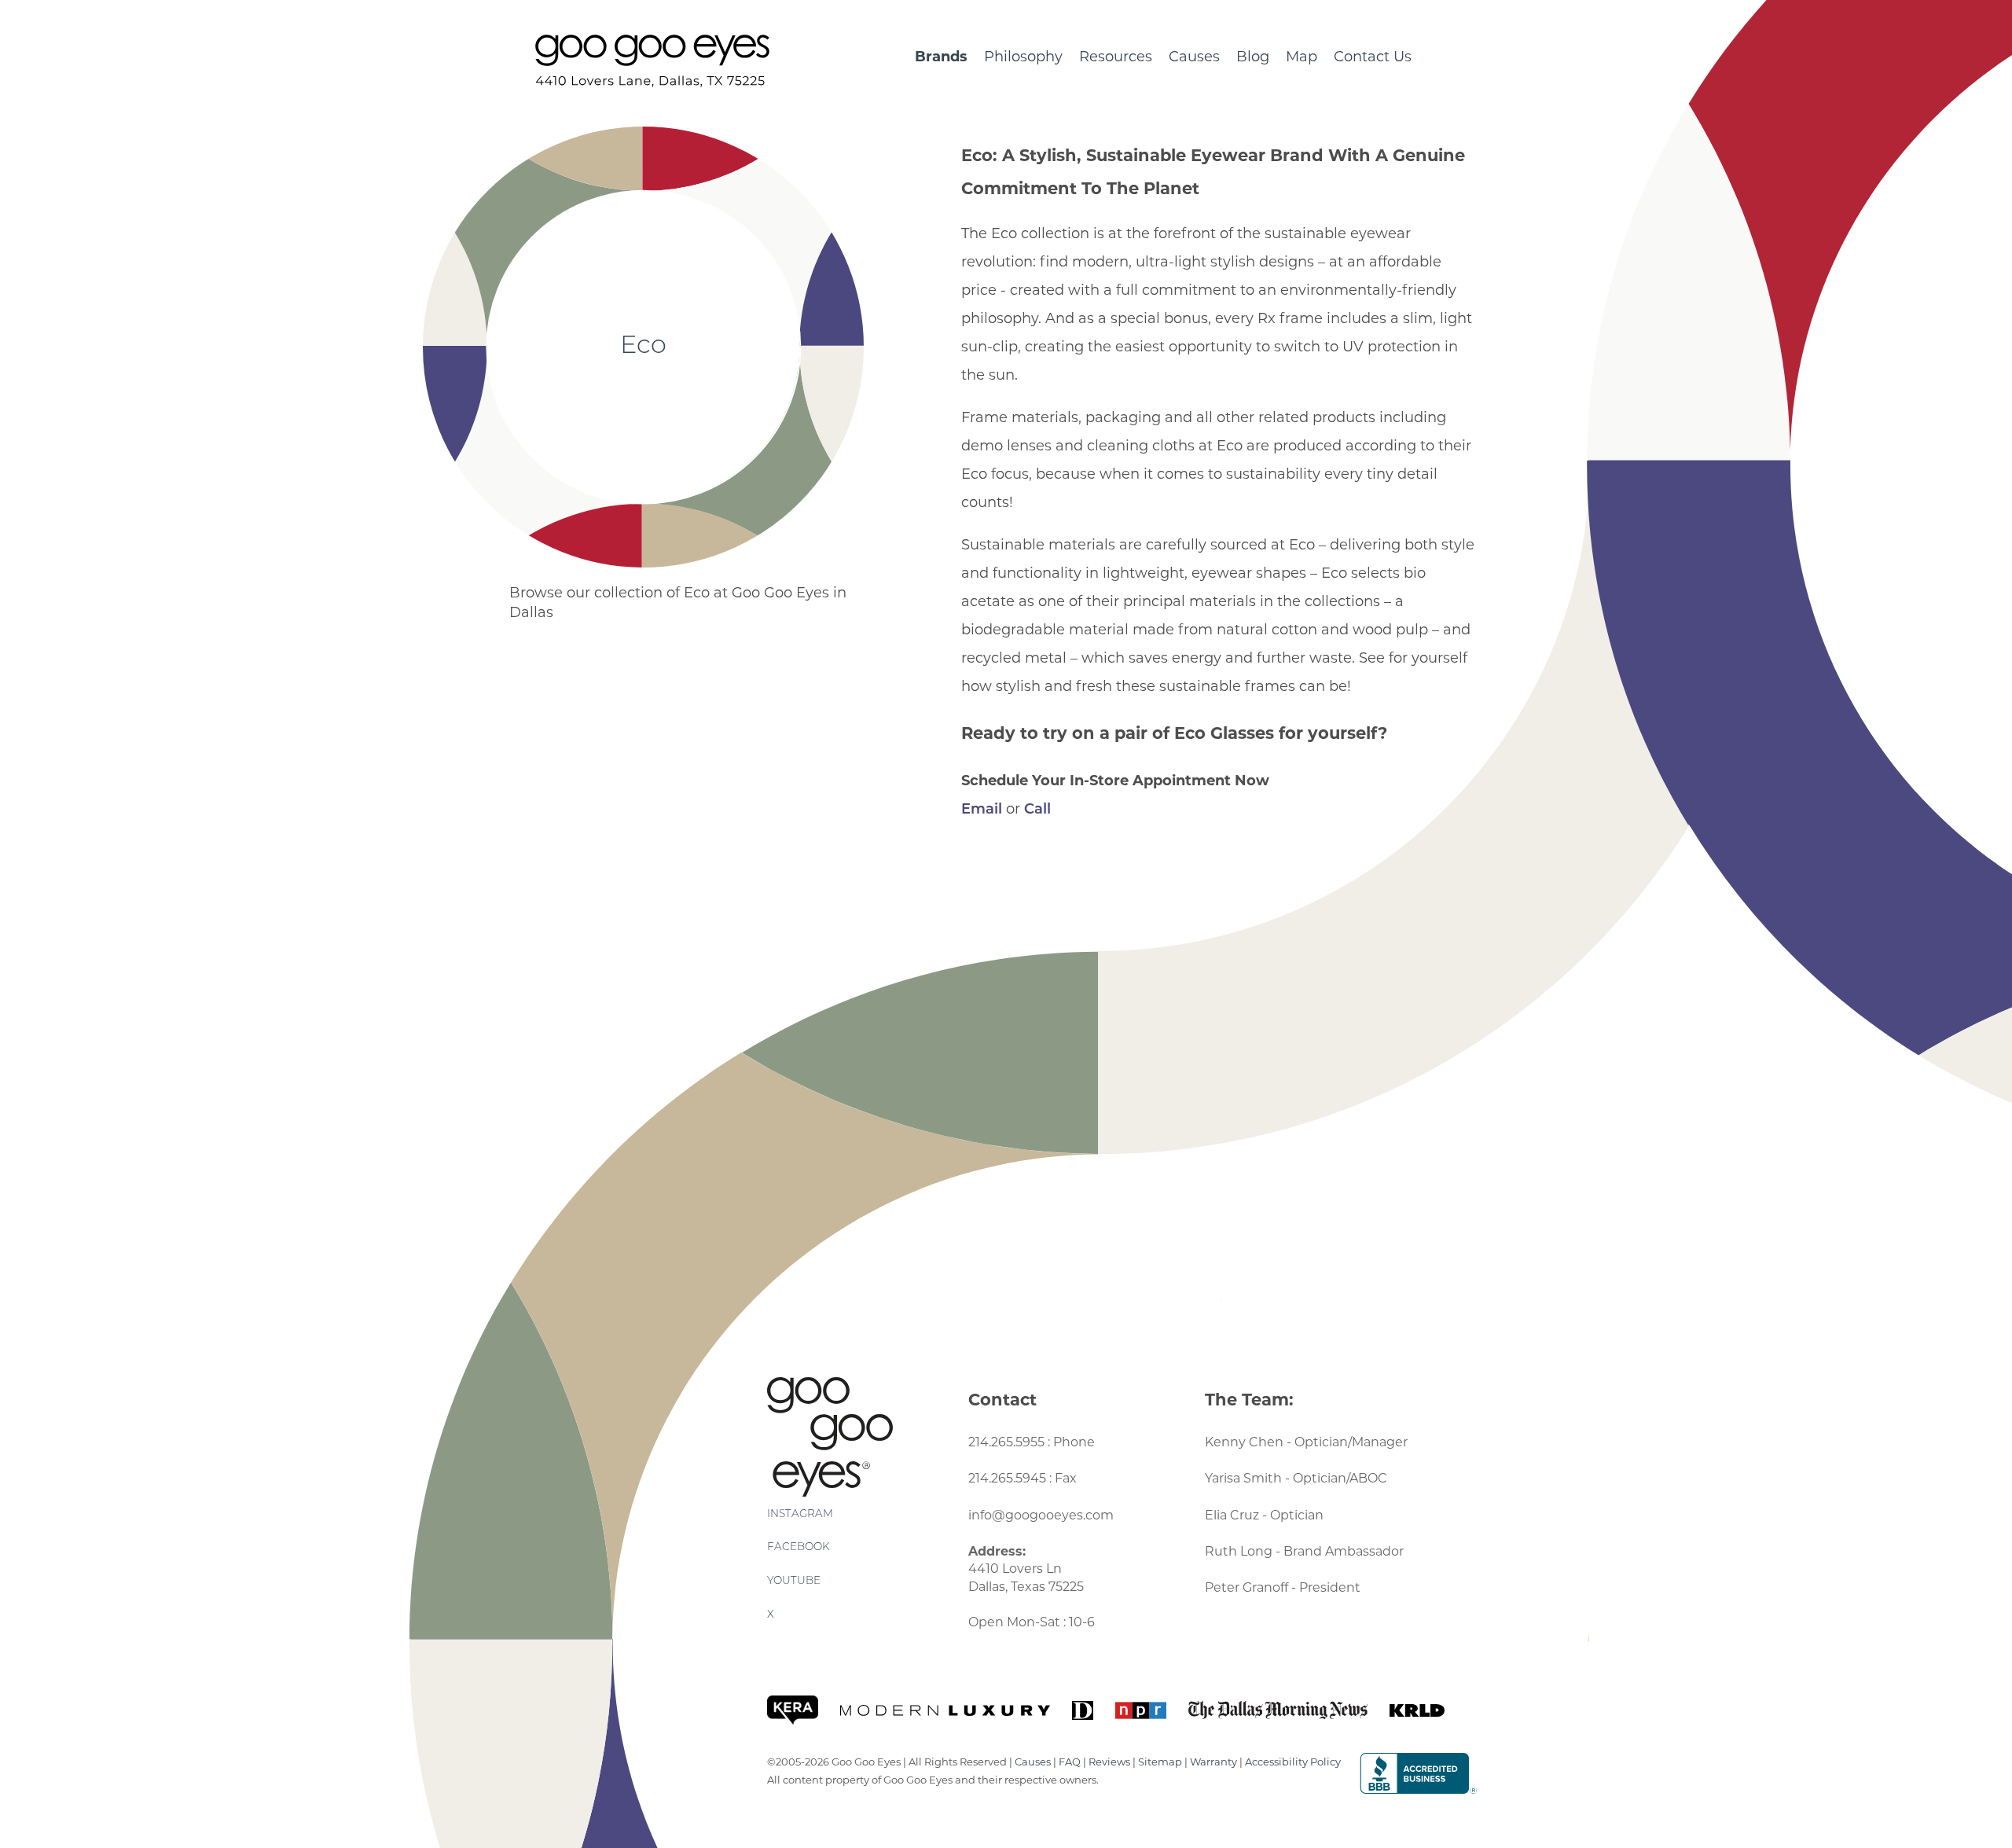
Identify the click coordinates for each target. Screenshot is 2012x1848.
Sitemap (1160, 1762)
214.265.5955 (1006, 1442)
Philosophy (1023, 57)
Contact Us (1373, 57)
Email (982, 810)
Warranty (1213, 1762)
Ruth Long (1239, 1551)
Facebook (798, 1547)
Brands (941, 57)
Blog (1253, 57)
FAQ (1070, 1762)
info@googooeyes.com (1041, 1515)
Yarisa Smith (1243, 1478)
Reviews (1109, 1762)
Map (1302, 57)
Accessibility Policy (1293, 1762)
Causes (1194, 57)
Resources (1116, 57)
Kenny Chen (1244, 1442)
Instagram (800, 1514)
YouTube (794, 1581)
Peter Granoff (1246, 1587)
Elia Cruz (1232, 1515)
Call (1037, 810)
